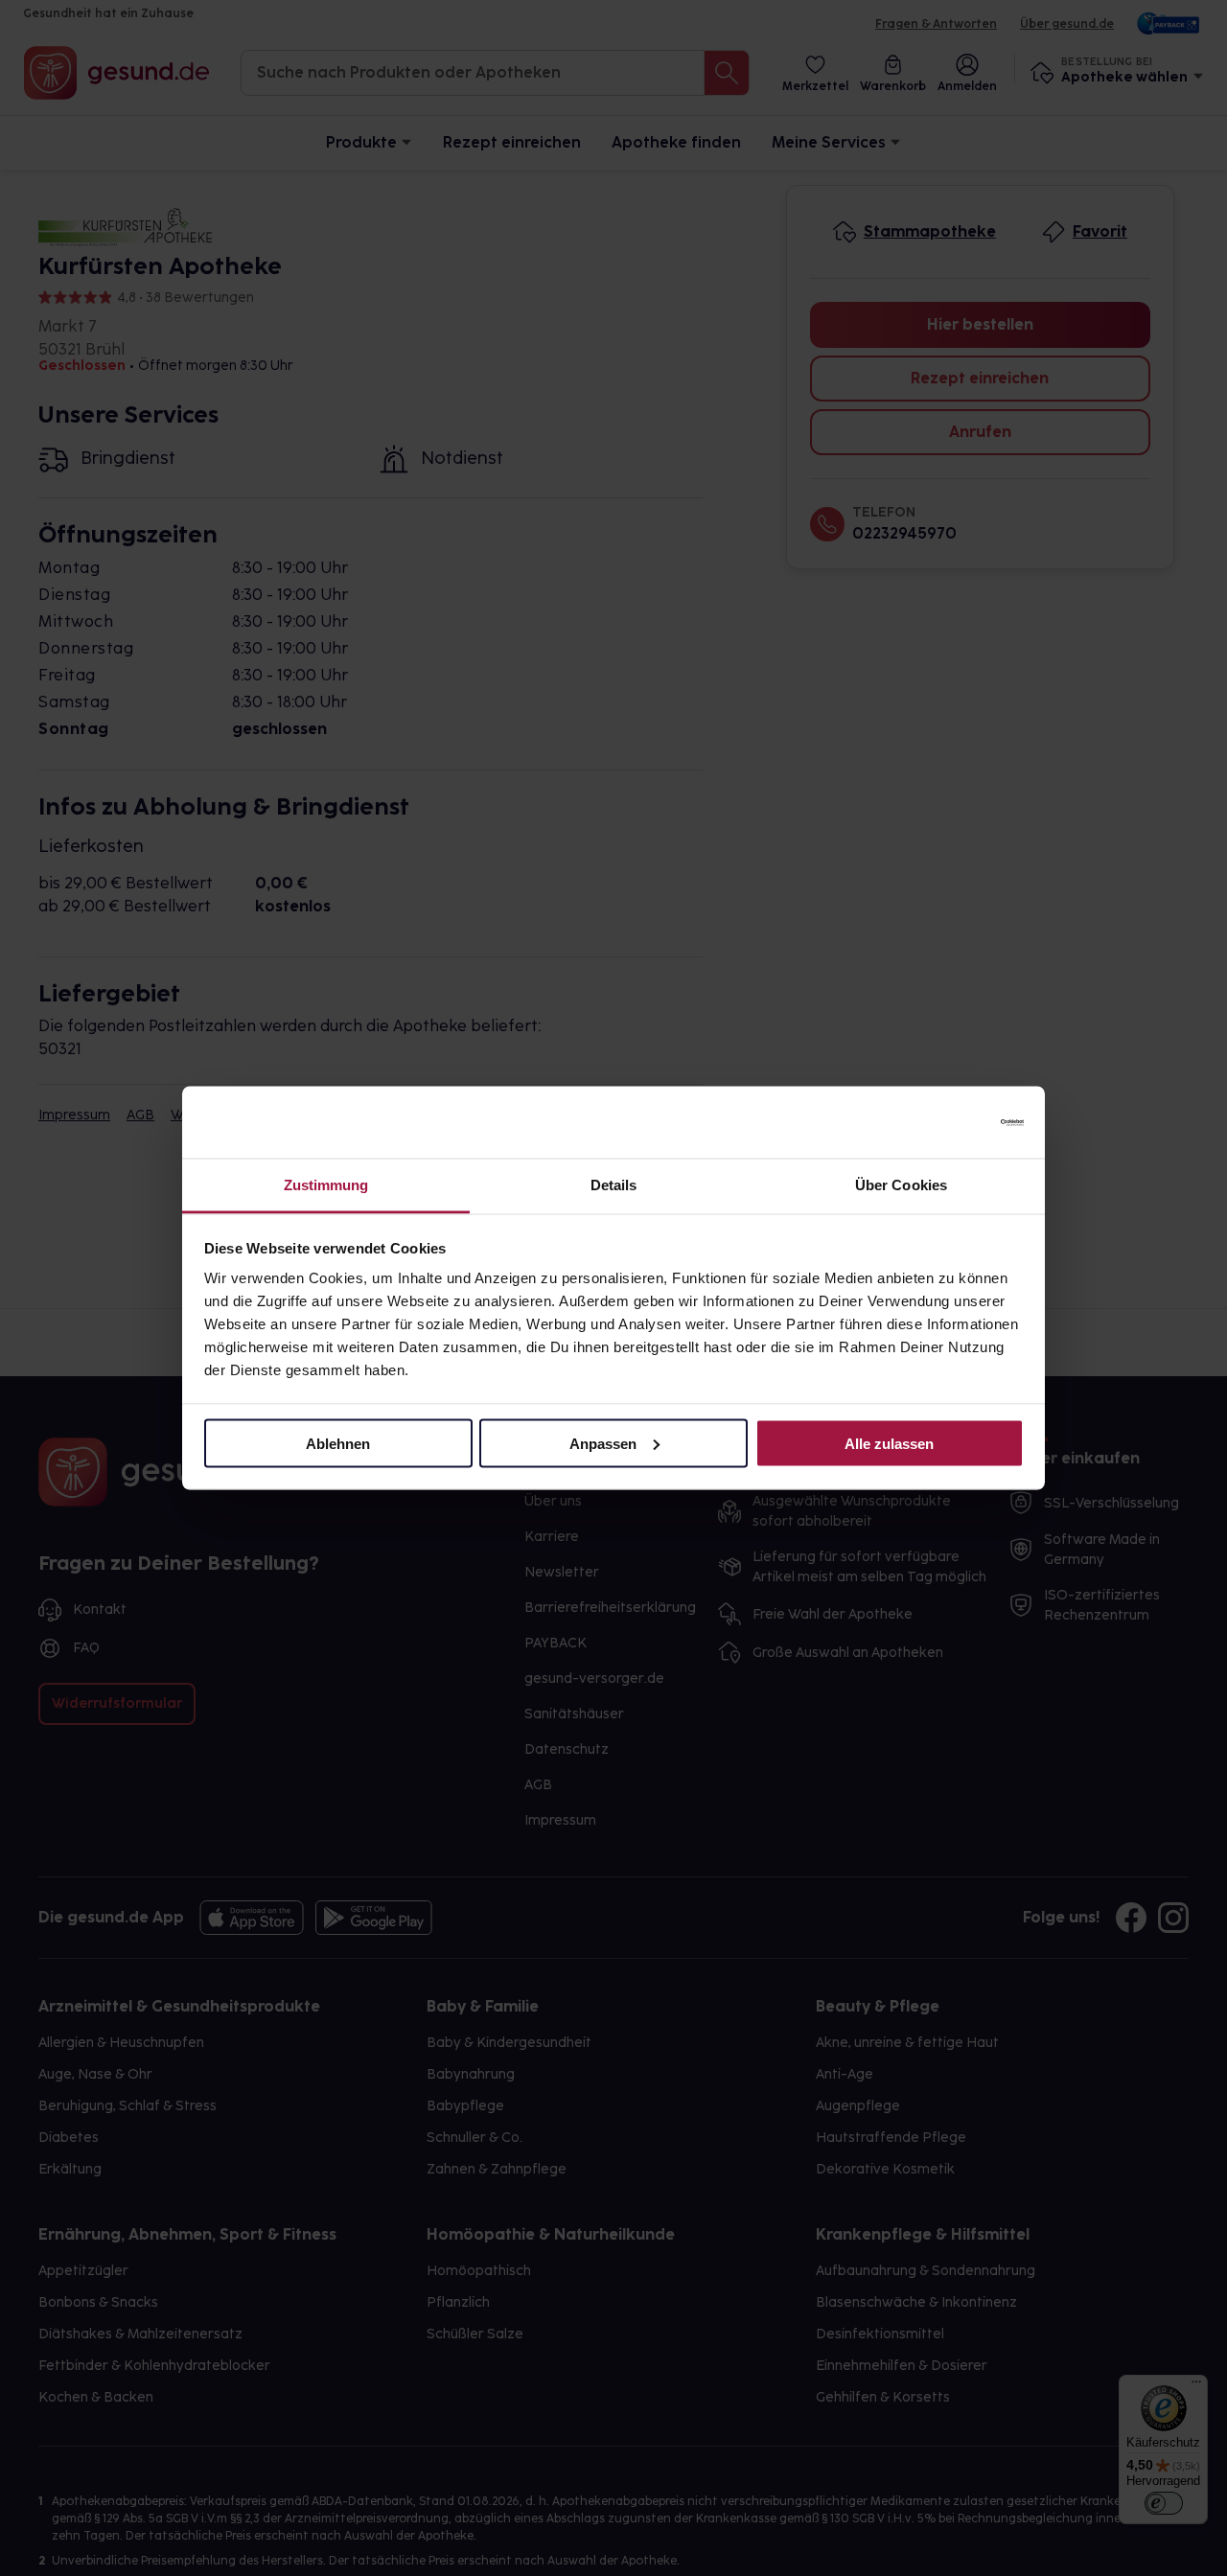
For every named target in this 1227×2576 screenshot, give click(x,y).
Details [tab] (614, 1185)
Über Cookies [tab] (901, 1185)
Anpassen (603, 1443)
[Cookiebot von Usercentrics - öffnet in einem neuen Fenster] (940, 1122)
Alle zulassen (889, 1443)
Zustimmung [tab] (326, 1185)
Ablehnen (338, 1443)
